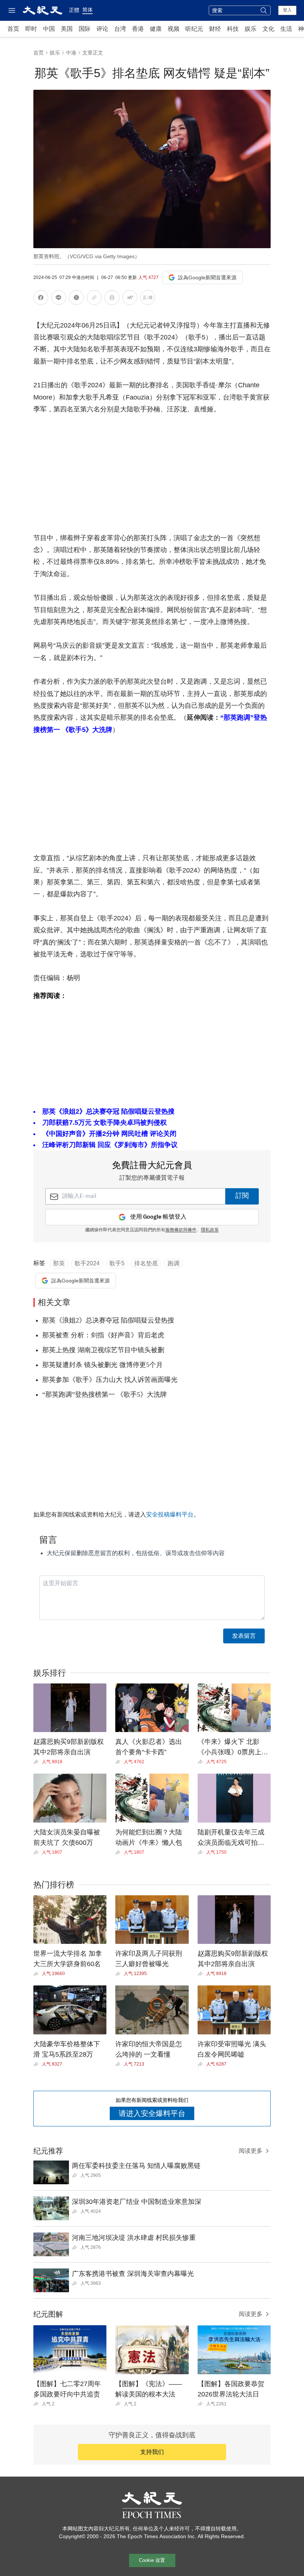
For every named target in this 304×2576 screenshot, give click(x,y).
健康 (156, 29)
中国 (49, 29)
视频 (174, 29)
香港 (138, 29)
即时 (31, 29)
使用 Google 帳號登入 (158, 1217)
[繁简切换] (148, 299)
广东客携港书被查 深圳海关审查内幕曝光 (133, 2274)
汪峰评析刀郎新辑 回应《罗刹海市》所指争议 (110, 1145)
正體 (74, 10)
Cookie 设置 (152, 2560)
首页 (13, 29)
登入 (287, 10)
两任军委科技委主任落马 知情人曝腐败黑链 (136, 2166)
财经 (215, 29)
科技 (233, 29)
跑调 (174, 1263)
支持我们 (152, 2452)
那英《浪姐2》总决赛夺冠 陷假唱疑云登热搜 (108, 1111)
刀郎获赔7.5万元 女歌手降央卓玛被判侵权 (105, 1123)
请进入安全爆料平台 (152, 2113)
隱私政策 (210, 1230)
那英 (59, 1263)
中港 (71, 53)
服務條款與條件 (181, 1230)
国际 (85, 29)
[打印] (112, 299)
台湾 (120, 29)
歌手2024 (87, 1263)
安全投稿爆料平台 (170, 1514)
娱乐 (251, 29)
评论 (102, 29)
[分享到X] (76, 299)
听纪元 (194, 29)
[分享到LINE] (59, 299)
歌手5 (117, 1263)
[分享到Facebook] (41, 299)
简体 (87, 10)
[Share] (38, 1762)
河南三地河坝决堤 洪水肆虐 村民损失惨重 (134, 2238)
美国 (67, 29)
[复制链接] (94, 298)
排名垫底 (146, 1263)
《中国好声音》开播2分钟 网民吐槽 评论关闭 (109, 1134)
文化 (268, 29)
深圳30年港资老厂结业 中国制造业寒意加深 (137, 2202)
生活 (286, 29)
